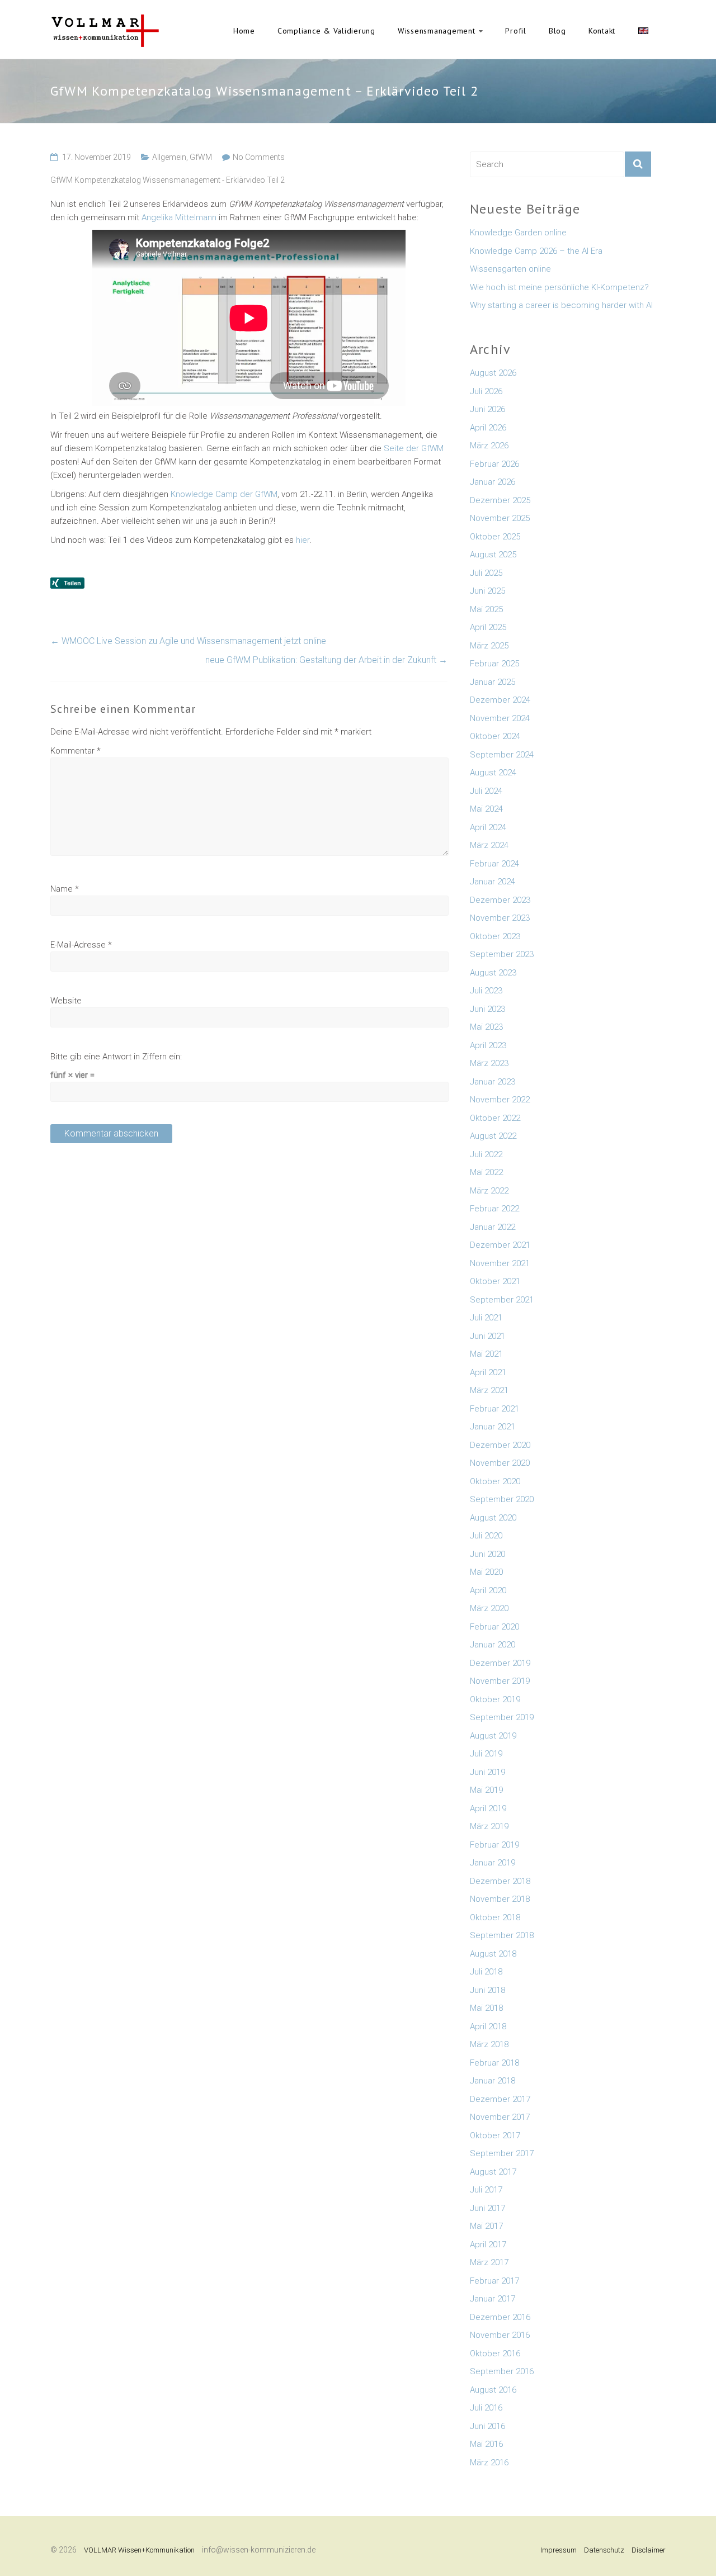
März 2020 (489, 1608)
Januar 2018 (493, 2081)
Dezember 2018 (500, 1881)
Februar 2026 (494, 464)
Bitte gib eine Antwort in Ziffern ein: (116, 1057)
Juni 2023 (487, 1009)
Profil (516, 31)
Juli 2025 (486, 573)
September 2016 (502, 2371)
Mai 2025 (486, 609)
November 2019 (500, 1681)
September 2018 (502, 1935)
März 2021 (489, 1390)
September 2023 (502, 954)
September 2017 (502, 2153)
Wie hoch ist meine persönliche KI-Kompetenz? (559, 287)
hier (303, 540)
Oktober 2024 (495, 736)
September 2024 (502, 755)
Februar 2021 (494, 1409)
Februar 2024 (494, 864)
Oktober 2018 (495, 1917)
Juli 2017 (486, 2190)
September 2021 (502, 1300)
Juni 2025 (487, 591)
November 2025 (500, 518)
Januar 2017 (493, 2299)
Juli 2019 (486, 1754)
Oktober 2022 (495, 1118)
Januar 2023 (493, 1082)
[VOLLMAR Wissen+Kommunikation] (105, 20)
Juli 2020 (486, 1536)
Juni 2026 (487, 409)
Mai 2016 (486, 2444)
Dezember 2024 (500, 700)
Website (66, 1001)
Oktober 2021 (495, 1281)
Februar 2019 (494, 1845)
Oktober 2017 (495, 2135)
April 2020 (488, 1590)
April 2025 (488, 627)
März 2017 (489, 2262)
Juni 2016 (487, 2426)
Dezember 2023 (500, 900)
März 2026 (489, 446)
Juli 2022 (486, 1154)
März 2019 (489, 1826)
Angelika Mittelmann (179, 217)
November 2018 (500, 1899)
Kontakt (602, 31)
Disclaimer (649, 2550)
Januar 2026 (493, 482)
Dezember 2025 (500, 500)
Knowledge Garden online (518, 233)
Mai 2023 (486, 1027)
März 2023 (489, 1063)
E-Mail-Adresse (81, 945)
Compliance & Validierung (326, 31)
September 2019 (502, 1717)
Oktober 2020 (495, 1481)
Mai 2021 (486, 1354)
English (643, 31)
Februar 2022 (494, 1209)
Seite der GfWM (414, 448)
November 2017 (500, 2117)
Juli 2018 (486, 1972)
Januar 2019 (493, 1863)
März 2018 (489, 2044)
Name (65, 889)
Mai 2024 (486, 809)
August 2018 (493, 1954)
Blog (557, 31)
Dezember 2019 (500, 1663)
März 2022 (489, 1191)
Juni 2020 (487, 1554)
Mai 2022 (486, 1172)
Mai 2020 (486, 1572)
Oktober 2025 (495, 537)
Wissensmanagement (437, 31)
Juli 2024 (486, 791)
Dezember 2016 (500, 2317)
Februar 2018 (494, 2063)
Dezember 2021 (500, 1245)
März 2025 (489, 646)
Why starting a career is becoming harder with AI (561, 305)
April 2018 (488, 2026)
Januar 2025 (493, 682)
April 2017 (488, 2244)
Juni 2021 (487, 1336)
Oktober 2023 (495, 936)
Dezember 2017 (500, 2099)
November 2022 (500, 1100)
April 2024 (488, 827)
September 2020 (502, 1499)
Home (244, 31)
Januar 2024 (493, 882)
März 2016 (489, 2463)
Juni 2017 (487, 2208)
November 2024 (500, 718)
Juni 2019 (487, 1772)
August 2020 (493, 1518)
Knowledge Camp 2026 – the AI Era (536, 251)
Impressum (559, 2550)
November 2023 (500, 918)
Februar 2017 (494, 2281)
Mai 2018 (486, 2008)
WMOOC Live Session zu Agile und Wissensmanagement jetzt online (188, 641)
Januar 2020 (493, 1645)
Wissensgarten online (510, 269)
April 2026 (488, 428)
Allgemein (169, 157)
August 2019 (493, 1736)
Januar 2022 (493, 1227)
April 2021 (488, 1372)
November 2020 (500, 1463)
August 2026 (493, 373)
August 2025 (493, 555)
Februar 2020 (494, 1627)
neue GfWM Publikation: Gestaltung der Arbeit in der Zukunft (326, 660)
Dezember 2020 (500, 1445)
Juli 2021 (486, 1318)
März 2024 (489, 845)
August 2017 (493, 2172)
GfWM (201, 157)
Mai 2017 (486, 2226)
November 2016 (500, 2335)
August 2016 (493, 2390)
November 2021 (500, 1263)
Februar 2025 (494, 664)
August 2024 (493, 773)
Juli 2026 (486, 391)
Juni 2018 (487, 1990)
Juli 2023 (486, 991)
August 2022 (493, 1136)
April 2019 (488, 1808)
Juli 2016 (486, 2408)
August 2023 (493, 973)
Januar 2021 (493, 1427)
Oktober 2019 (495, 1699)
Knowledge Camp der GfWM (224, 494)
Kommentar (76, 751)
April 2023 (488, 1045)
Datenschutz (604, 2550)
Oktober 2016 (495, 2354)
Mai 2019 (486, 1790)
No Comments (259, 157)
